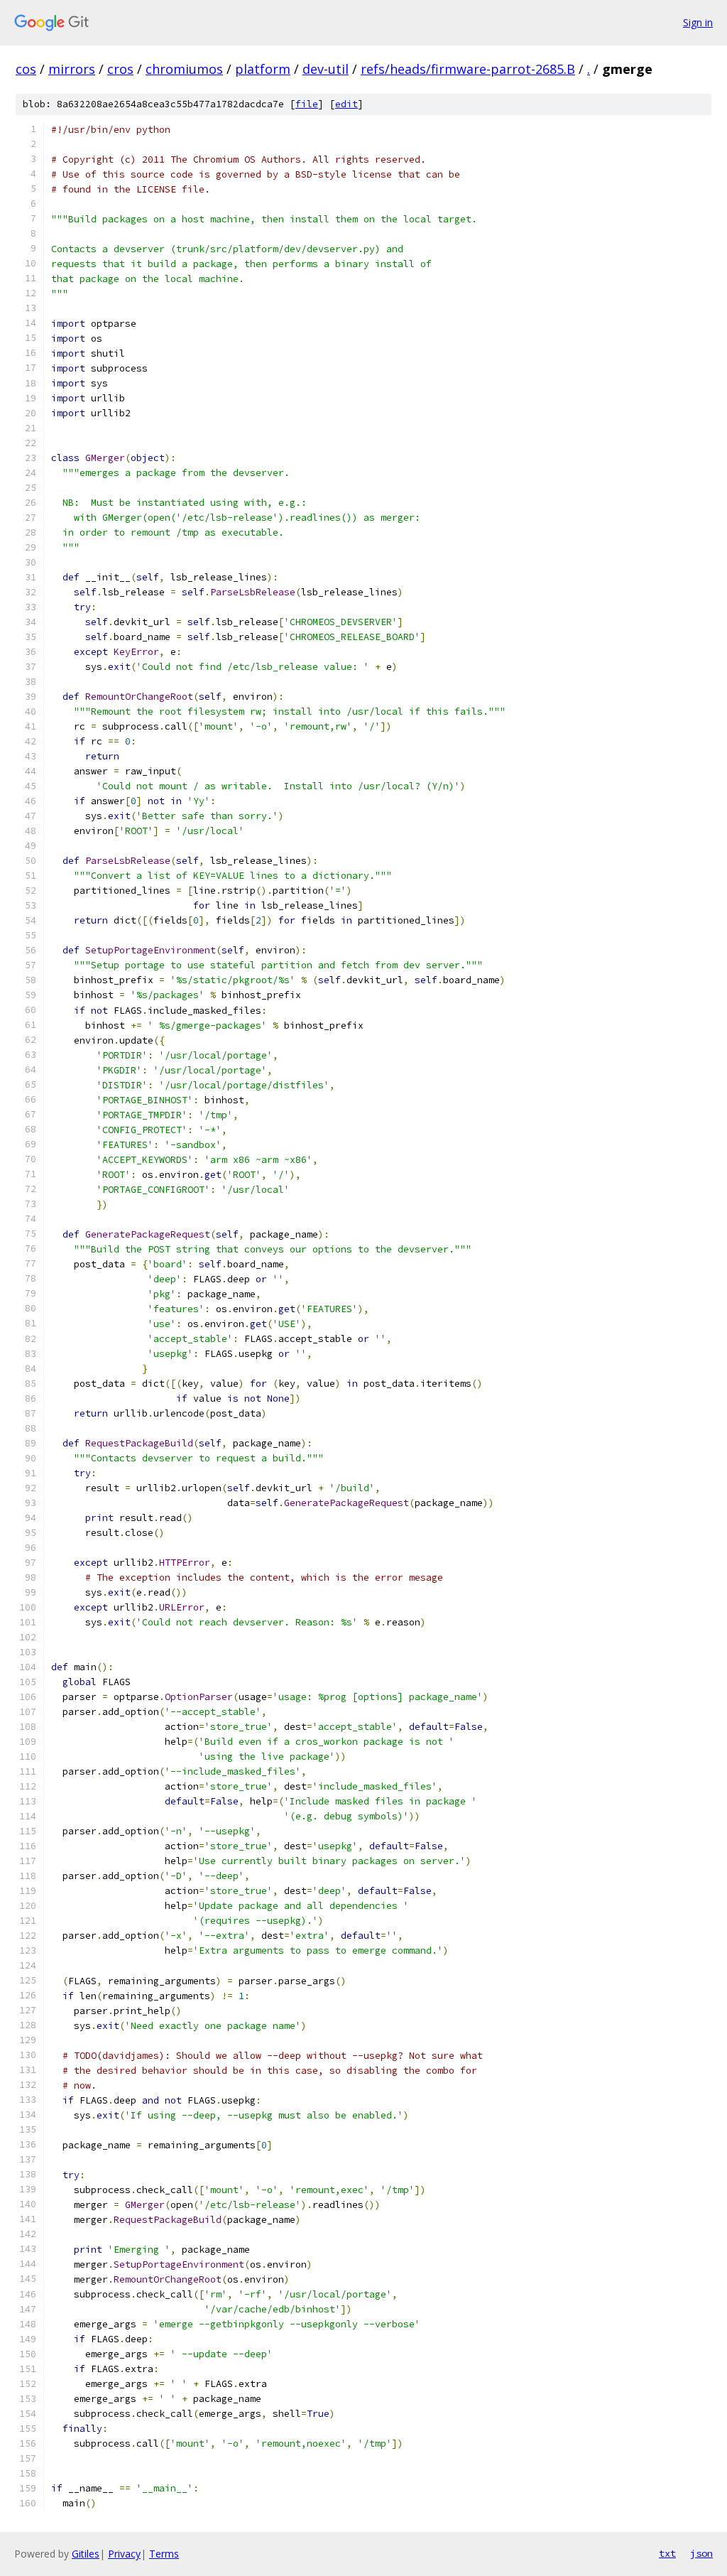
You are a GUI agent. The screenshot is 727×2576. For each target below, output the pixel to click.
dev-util (326, 69)
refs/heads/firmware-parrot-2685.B (468, 69)
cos (26, 69)
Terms (164, 2554)
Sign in (698, 22)
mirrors (72, 69)
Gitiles (86, 2554)
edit (346, 104)
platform (263, 69)
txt (667, 2553)
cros (120, 69)
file (307, 104)
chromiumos (184, 69)
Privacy (124, 2554)
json (701, 2553)
